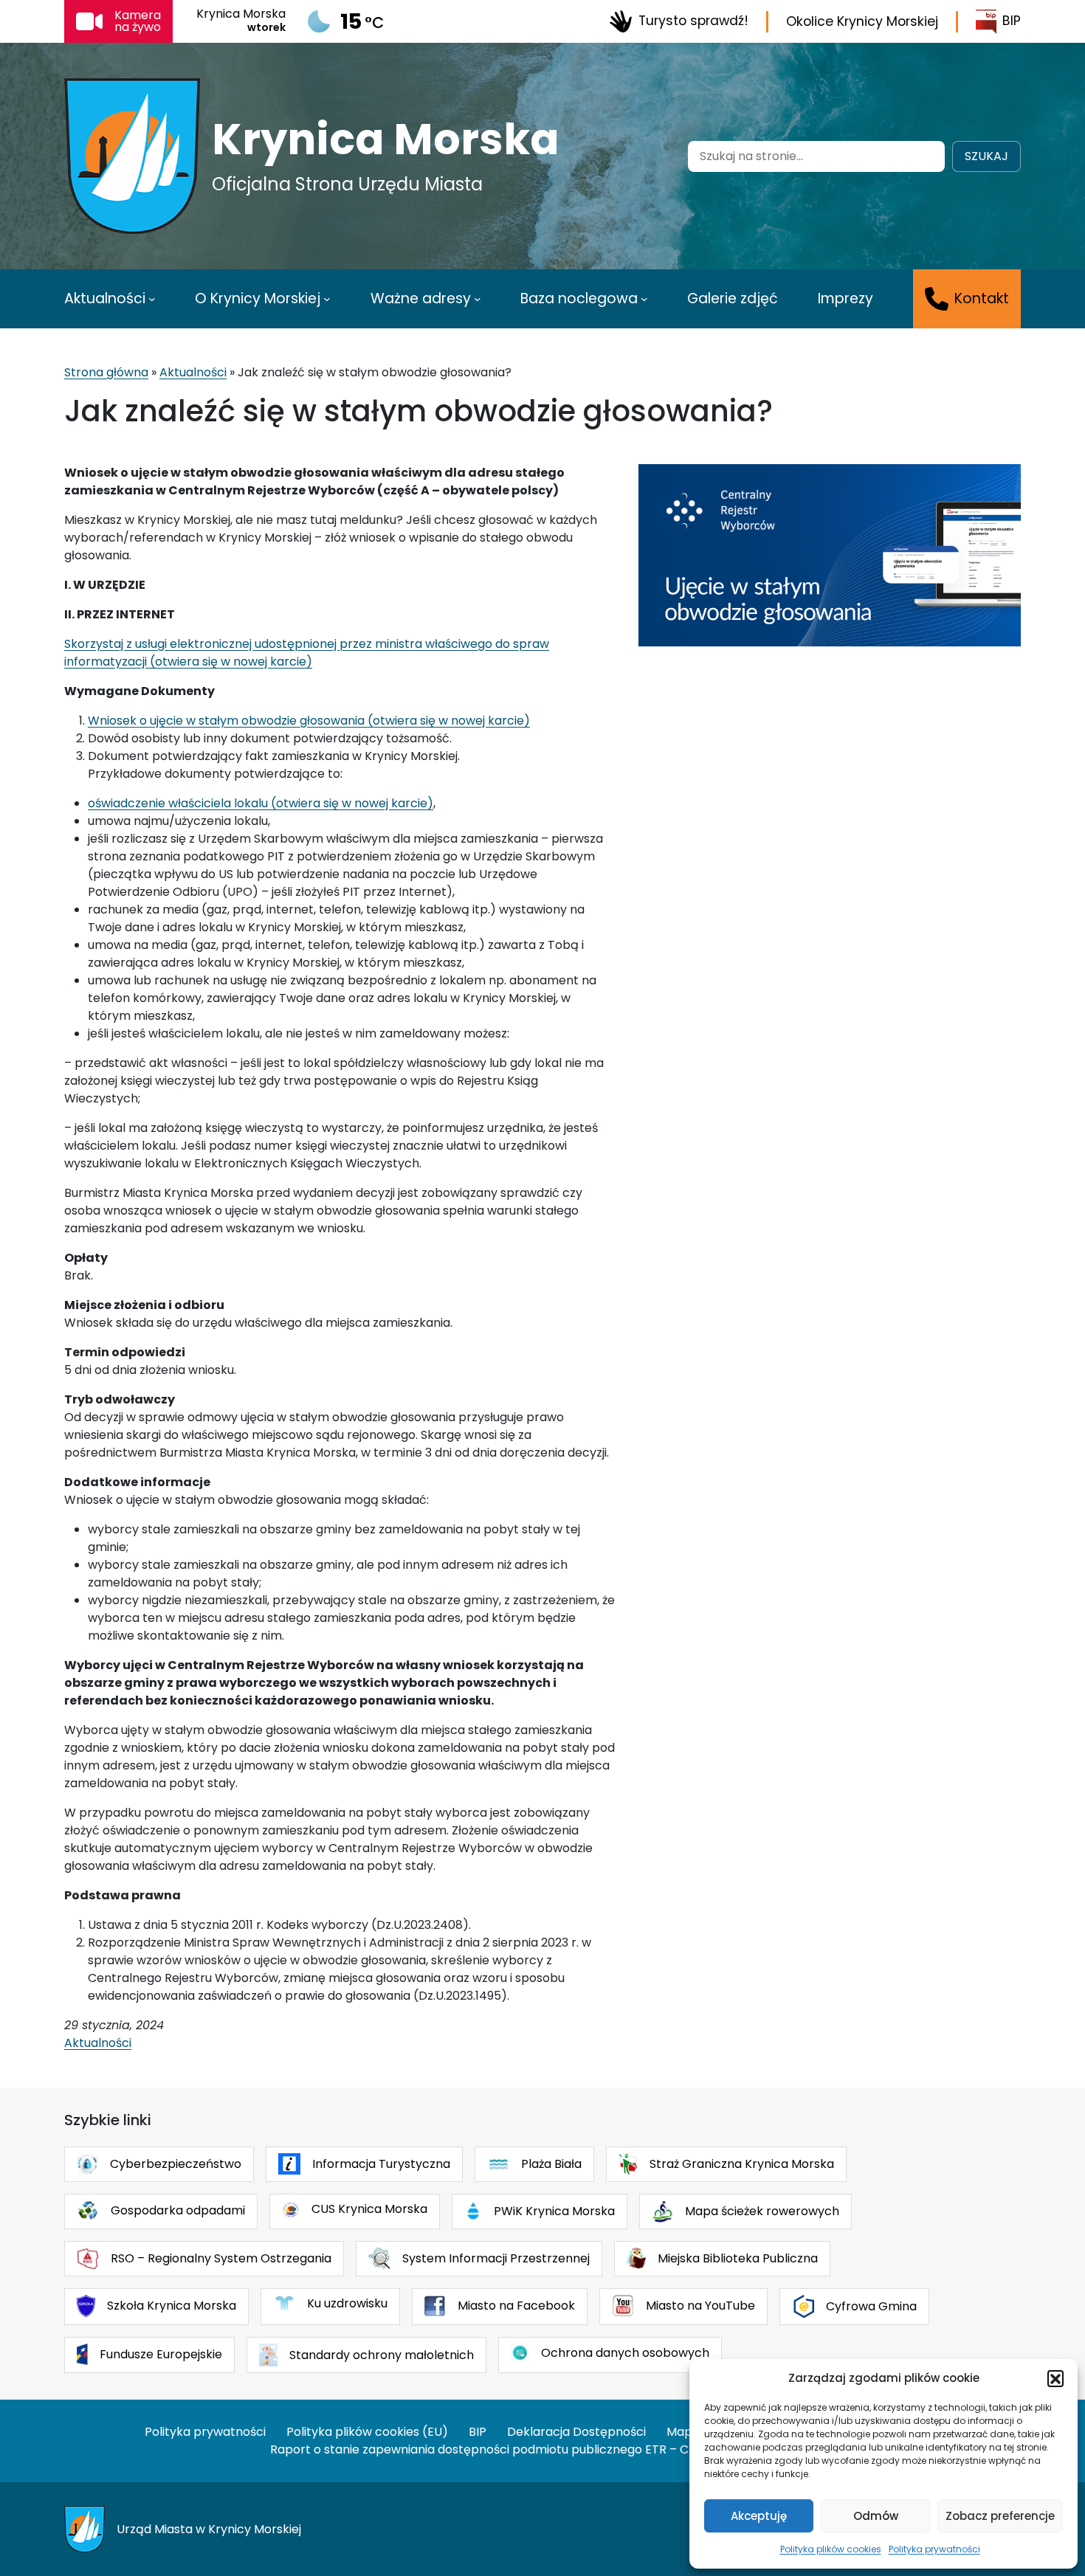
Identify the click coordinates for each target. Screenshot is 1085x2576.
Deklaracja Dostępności (576, 2432)
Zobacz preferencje (1000, 2516)
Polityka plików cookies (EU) (367, 2432)
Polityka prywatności (934, 2549)
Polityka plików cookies (831, 2549)
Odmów (876, 2516)
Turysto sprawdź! (693, 21)
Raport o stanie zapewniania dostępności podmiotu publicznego (456, 2449)
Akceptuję (759, 2516)
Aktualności (193, 372)
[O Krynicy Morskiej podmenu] (327, 299)
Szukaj (986, 156)
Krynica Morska (386, 139)
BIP (1012, 21)
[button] (1055, 2378)
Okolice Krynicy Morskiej (862, 21)
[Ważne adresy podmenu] (478, 299)
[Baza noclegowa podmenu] (644, 299)
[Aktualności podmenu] (152, 299)
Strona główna (106, 372)
